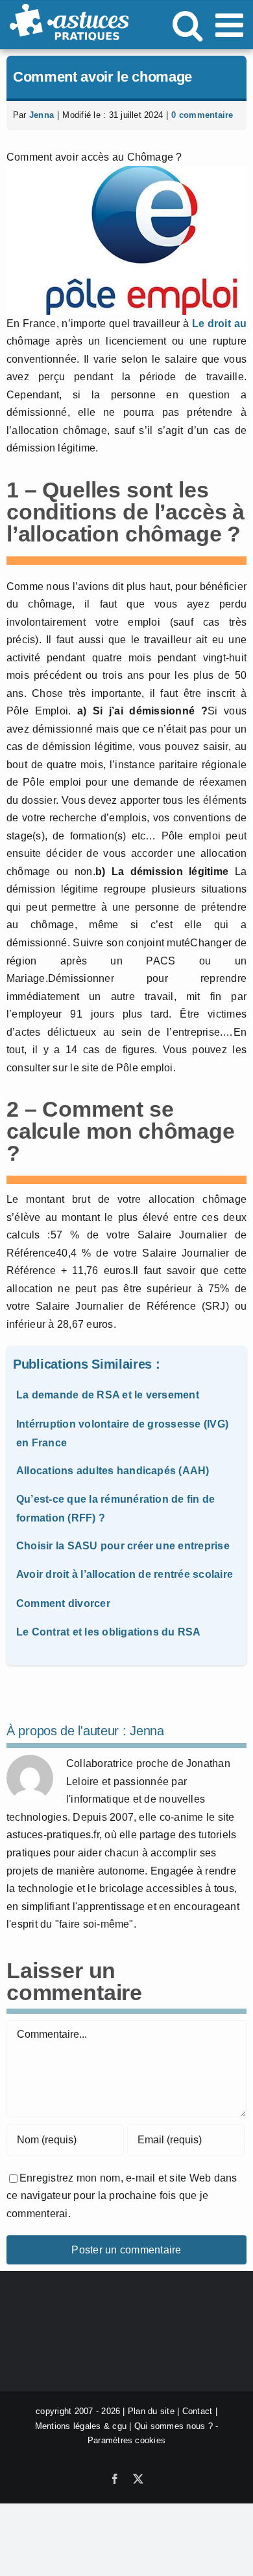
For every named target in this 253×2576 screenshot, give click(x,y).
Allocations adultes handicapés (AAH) (113, 1471)
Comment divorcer (63, 1603)
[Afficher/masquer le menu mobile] (232, 25)
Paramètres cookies (126, 2440)
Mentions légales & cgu (81, 2426)
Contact (198, 2411)
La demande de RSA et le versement (108, 1395)
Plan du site (151, 2411)
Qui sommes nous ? (174, 2426)
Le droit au (219, 324)
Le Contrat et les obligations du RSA (109, 1632)
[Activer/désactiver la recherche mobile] (187, 25)
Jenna (42, 115)
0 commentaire (202, 115)
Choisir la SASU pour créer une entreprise (123, 1546)
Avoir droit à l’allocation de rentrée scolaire (125, 1574)
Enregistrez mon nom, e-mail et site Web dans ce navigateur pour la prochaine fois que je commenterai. (122, 2196)
